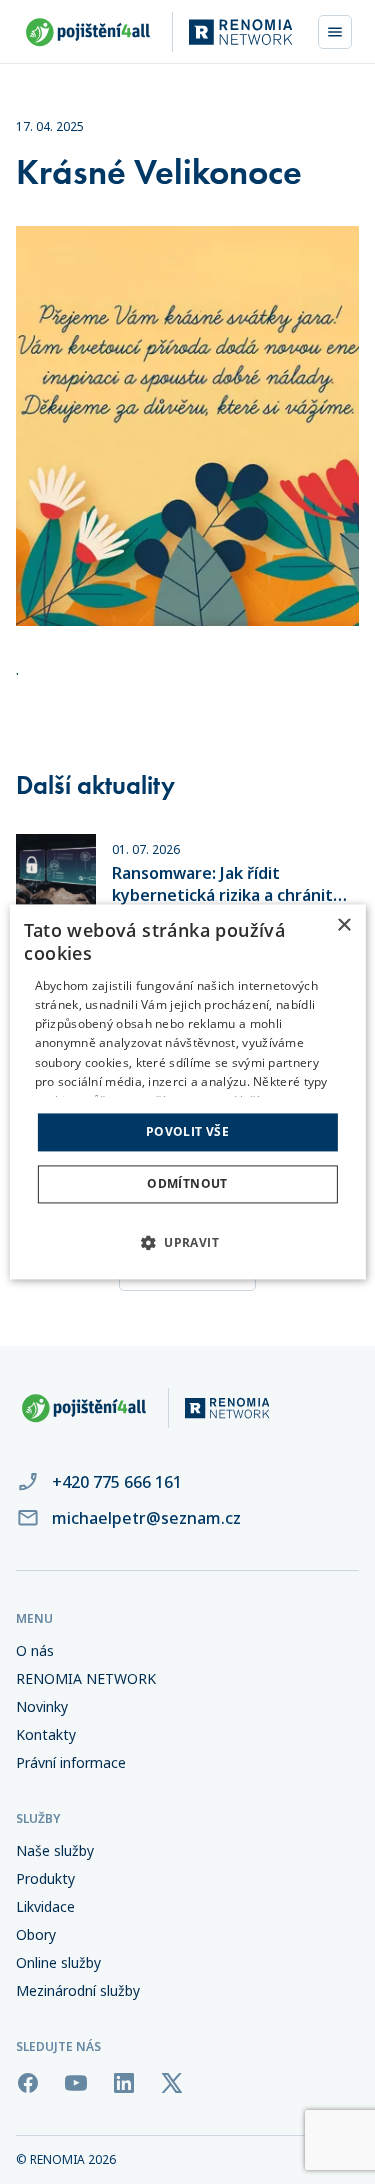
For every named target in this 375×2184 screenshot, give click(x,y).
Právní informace (71, 1763)
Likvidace (45, 1907)
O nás (35, 1651)
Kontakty (46, 1735)
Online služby (58, 1963)
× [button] (343, 925)
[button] (187, 1243)
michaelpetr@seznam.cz (146, 1518)
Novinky (42, 1707)
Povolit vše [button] (187, 1131)
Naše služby (55, 1851)
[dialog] (187, 1091)
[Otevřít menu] (335, 32)
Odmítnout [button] (187, 1184)
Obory (36, 1935)
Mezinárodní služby (78, 1991)
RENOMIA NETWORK (86, 1679)
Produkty (45, 1879)
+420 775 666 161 (117, 1482)
